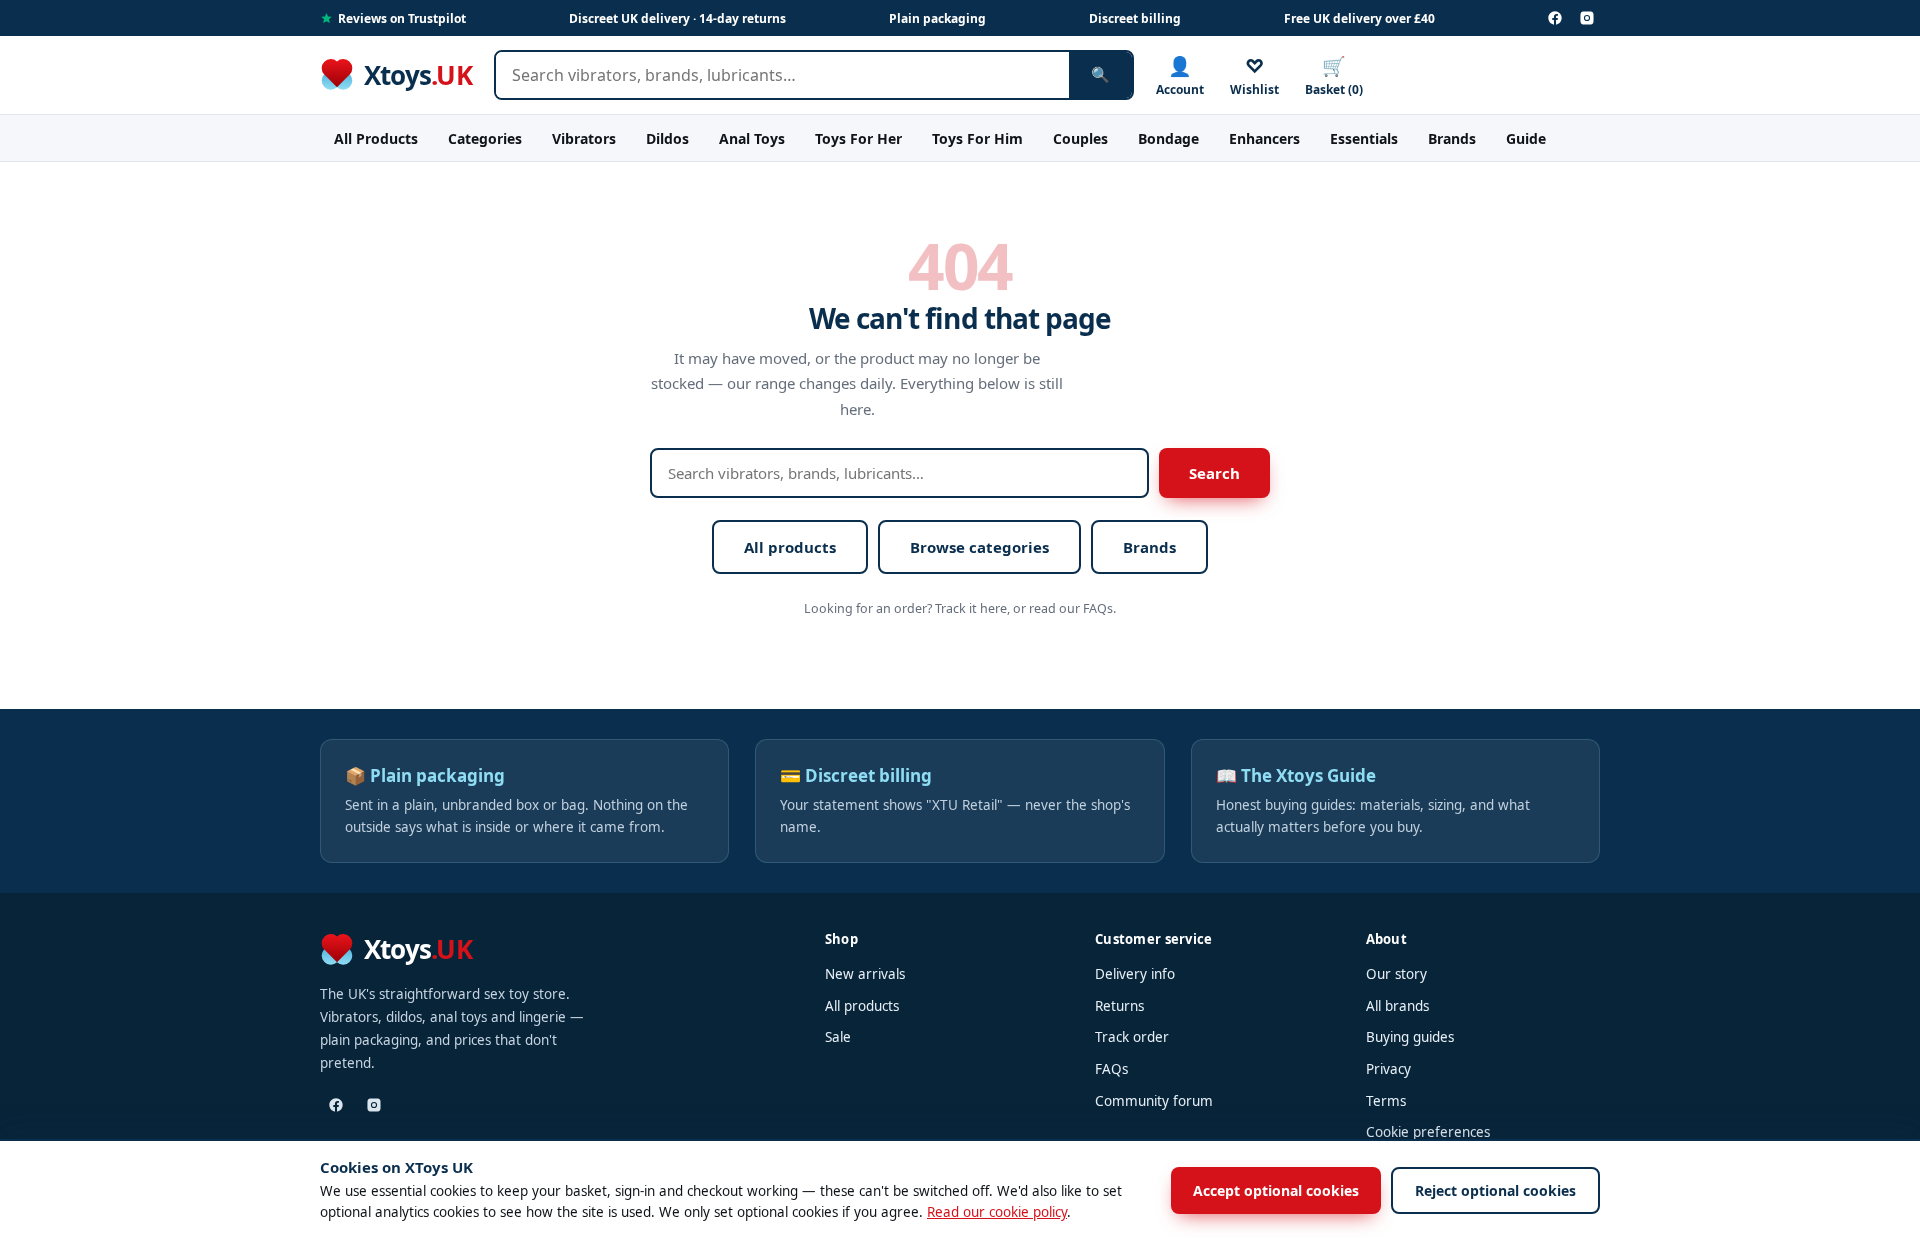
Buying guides (1410, 1037)
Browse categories (979, 547)
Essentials (1364, 138)
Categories (485, 138)
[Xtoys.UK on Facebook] (1555, 18)
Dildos (667, 138)
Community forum (1154, 1101)
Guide (1526, 138)
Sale (838, 1037)
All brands (1397, 1006)
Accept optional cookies (1276, 1190)
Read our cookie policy (997, 1212)
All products (790, 547)
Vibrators (584, 138)
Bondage (1168, 138)
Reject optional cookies (1495, 1190)
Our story (1396, 974)
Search (1214, 473)
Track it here (971, 608)
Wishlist (1254, 75)
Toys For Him (977, 138)
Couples (1080, 138)
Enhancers (1264, 138)
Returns (1119, 1006)
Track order (1132, 1037)
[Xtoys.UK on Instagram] (1587, 18)
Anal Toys (752, 138)
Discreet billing (1135, 18)
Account (1180, 75)
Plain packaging (937, 18)
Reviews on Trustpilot (402, 18)
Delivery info (1135, 974)
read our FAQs (1071, 608)
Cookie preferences (1428, 1132)
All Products (376, 138)
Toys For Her (858, 138)
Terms (1386, 1101)
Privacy (1388, 1069)
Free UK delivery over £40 (1359, 18)
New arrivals (865, 974)
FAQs (1111, 1069)
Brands (1452, 138)
